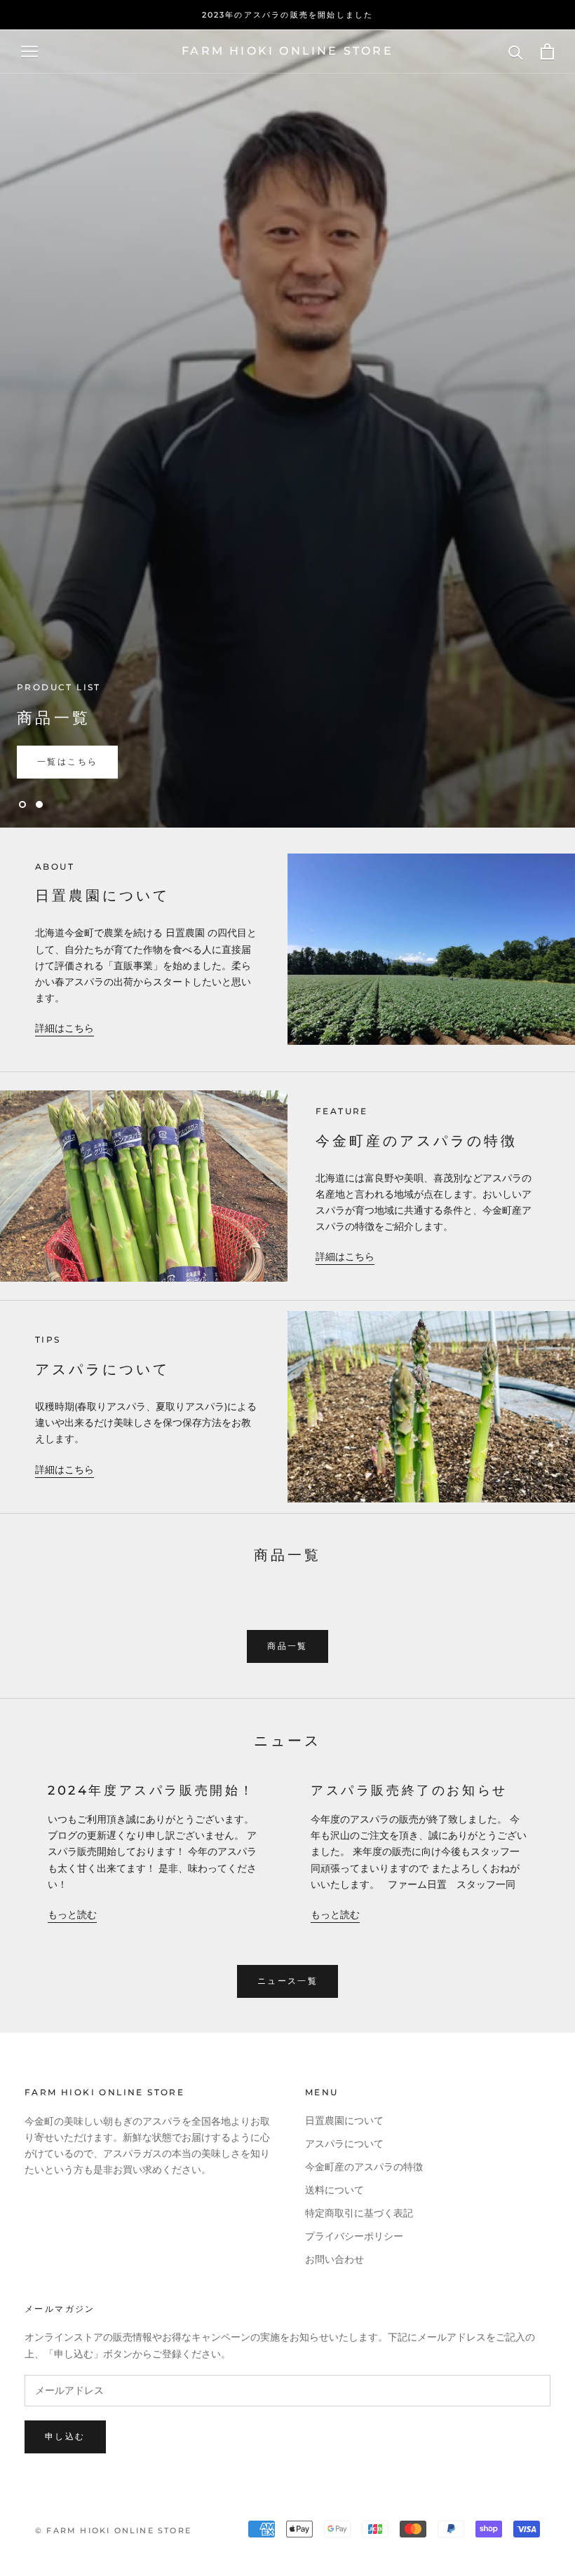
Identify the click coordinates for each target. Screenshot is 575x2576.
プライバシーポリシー (354, 2236)
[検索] (516, 52)
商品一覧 (287, 1646)
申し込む (65, 2436)
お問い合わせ (334, 2260)
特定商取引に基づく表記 (359, 2213)
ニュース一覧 (287, 1981)
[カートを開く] (547, 52)
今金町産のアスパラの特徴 (364, 2167)
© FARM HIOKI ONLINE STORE (113, 2530)
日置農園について (344, 2121)
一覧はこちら (67, 761)
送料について (334, 2190)
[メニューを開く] (29, 52)
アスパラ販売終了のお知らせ (409, 1790)
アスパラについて (344, 2144)
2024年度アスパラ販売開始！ (151, 1790)
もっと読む (72, 1915)
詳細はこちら (65, 1028)
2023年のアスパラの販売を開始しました (288, 15)
